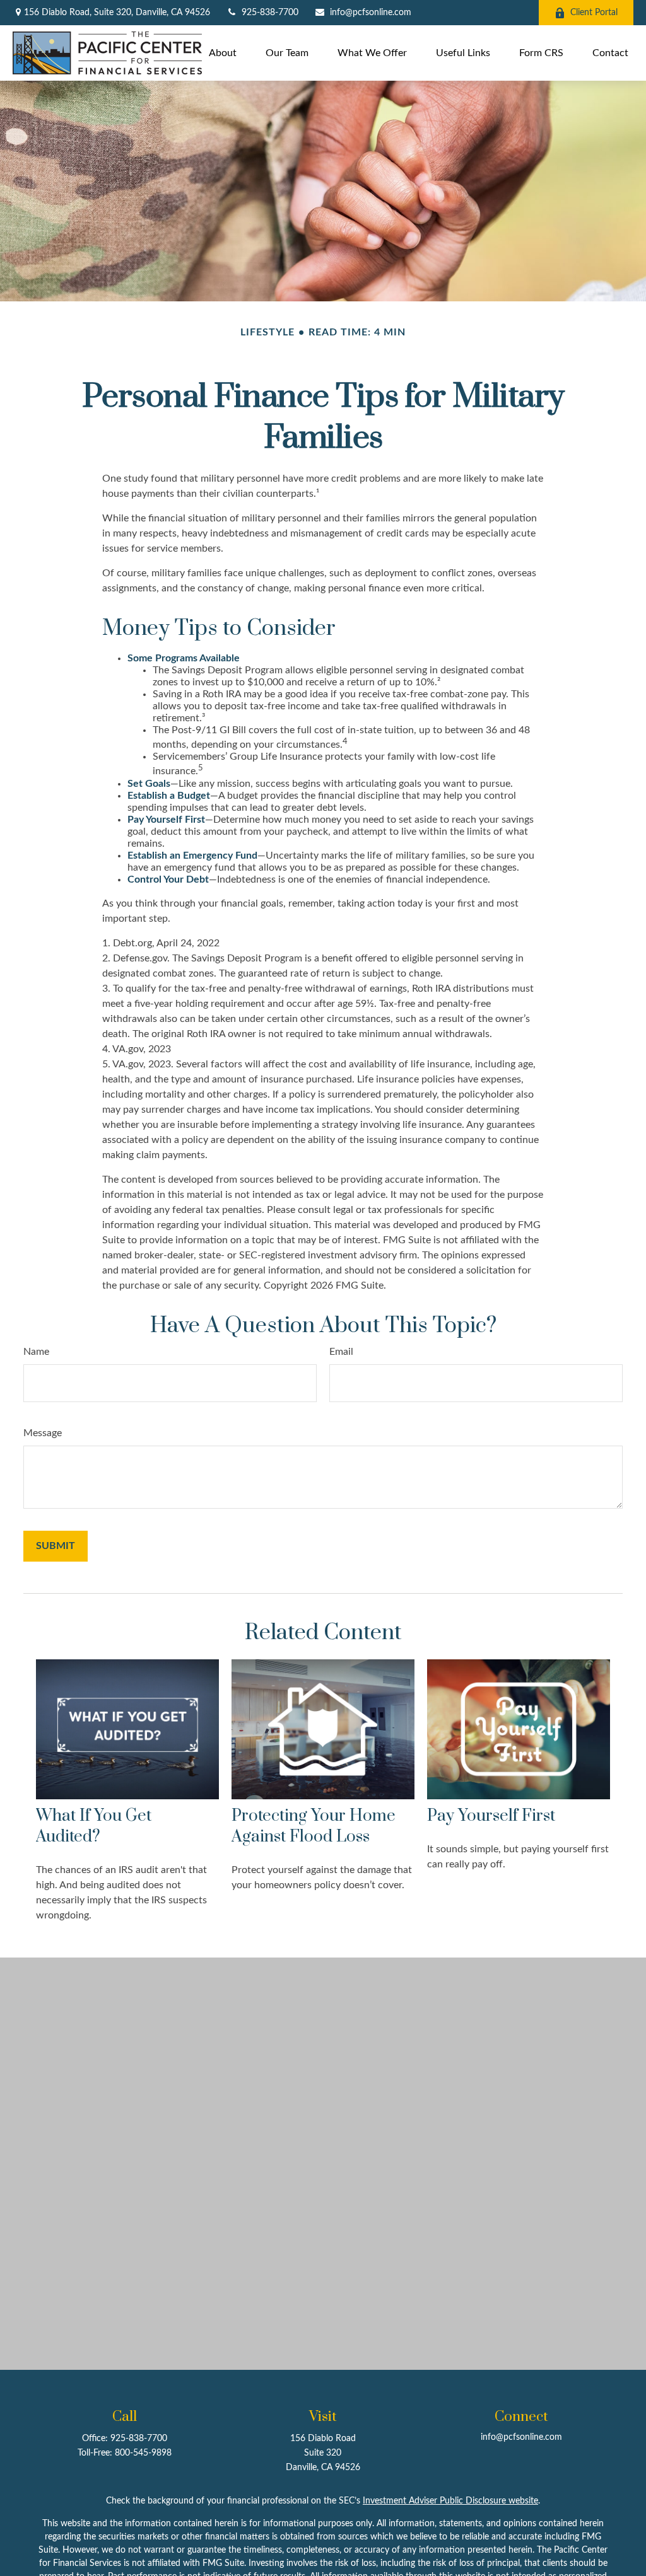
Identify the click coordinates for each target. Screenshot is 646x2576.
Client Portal (594, 13)
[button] (223, 53)
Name (36, 1352)
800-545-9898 (143, 2453)
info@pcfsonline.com (371, 13)
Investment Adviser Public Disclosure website (450, 2501)
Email (341, 1352)
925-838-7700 (270, 13)
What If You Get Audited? (94, 1826)
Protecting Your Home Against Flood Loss (314, 1826)
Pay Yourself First (491, 1816)
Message (43, 1433)
